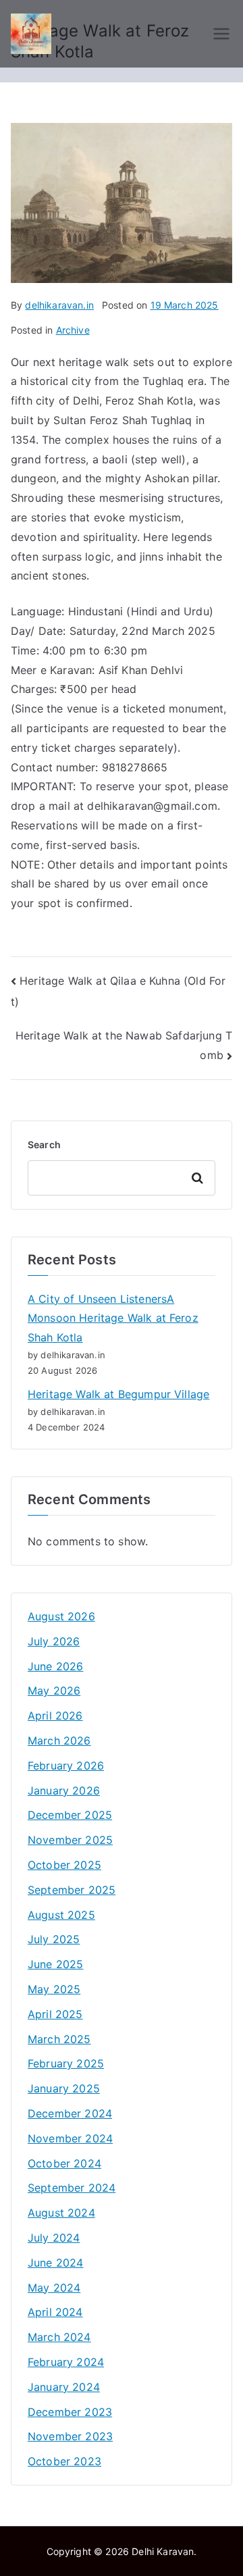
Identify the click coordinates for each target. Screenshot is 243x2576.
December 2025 (70, 1815)
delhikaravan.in (59, 305)
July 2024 (54, 2238)
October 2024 (64, 2163)
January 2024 (64, 2387)
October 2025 (64, 1865)
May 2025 (54, 1989)
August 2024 (61, 2213)
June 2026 (55, 1666)
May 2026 (54, 1691)
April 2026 (55, 1716)
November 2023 (70, 2436)
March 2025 (59, 2039)
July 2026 (54, 1641)
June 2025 (55, 1964)
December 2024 (70, 2113)
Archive (73, 330)
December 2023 (70, 2412)
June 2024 (55, 2263)
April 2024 (55, 2312)
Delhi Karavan (163, 2551)
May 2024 (54, 2288)
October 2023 (64, 2461)
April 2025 (55, 2014)
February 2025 (66, 2063)
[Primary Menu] (221, 34)
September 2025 (72, 1890)
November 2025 (70, 1840)
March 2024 (59, 2337)
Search (44, 1144)
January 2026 (64, 1791)
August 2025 (61, 1915)
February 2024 (66, 2362)
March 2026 (59, 1741)
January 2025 (64, 2088)
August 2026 (61, 1616)
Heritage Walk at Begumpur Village (118, 1394)
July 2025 (54, 1939)
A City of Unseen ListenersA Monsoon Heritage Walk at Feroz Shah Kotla (113, 1318)
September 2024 (72, 2188)
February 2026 (66, 1766)
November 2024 (70, 2138)
